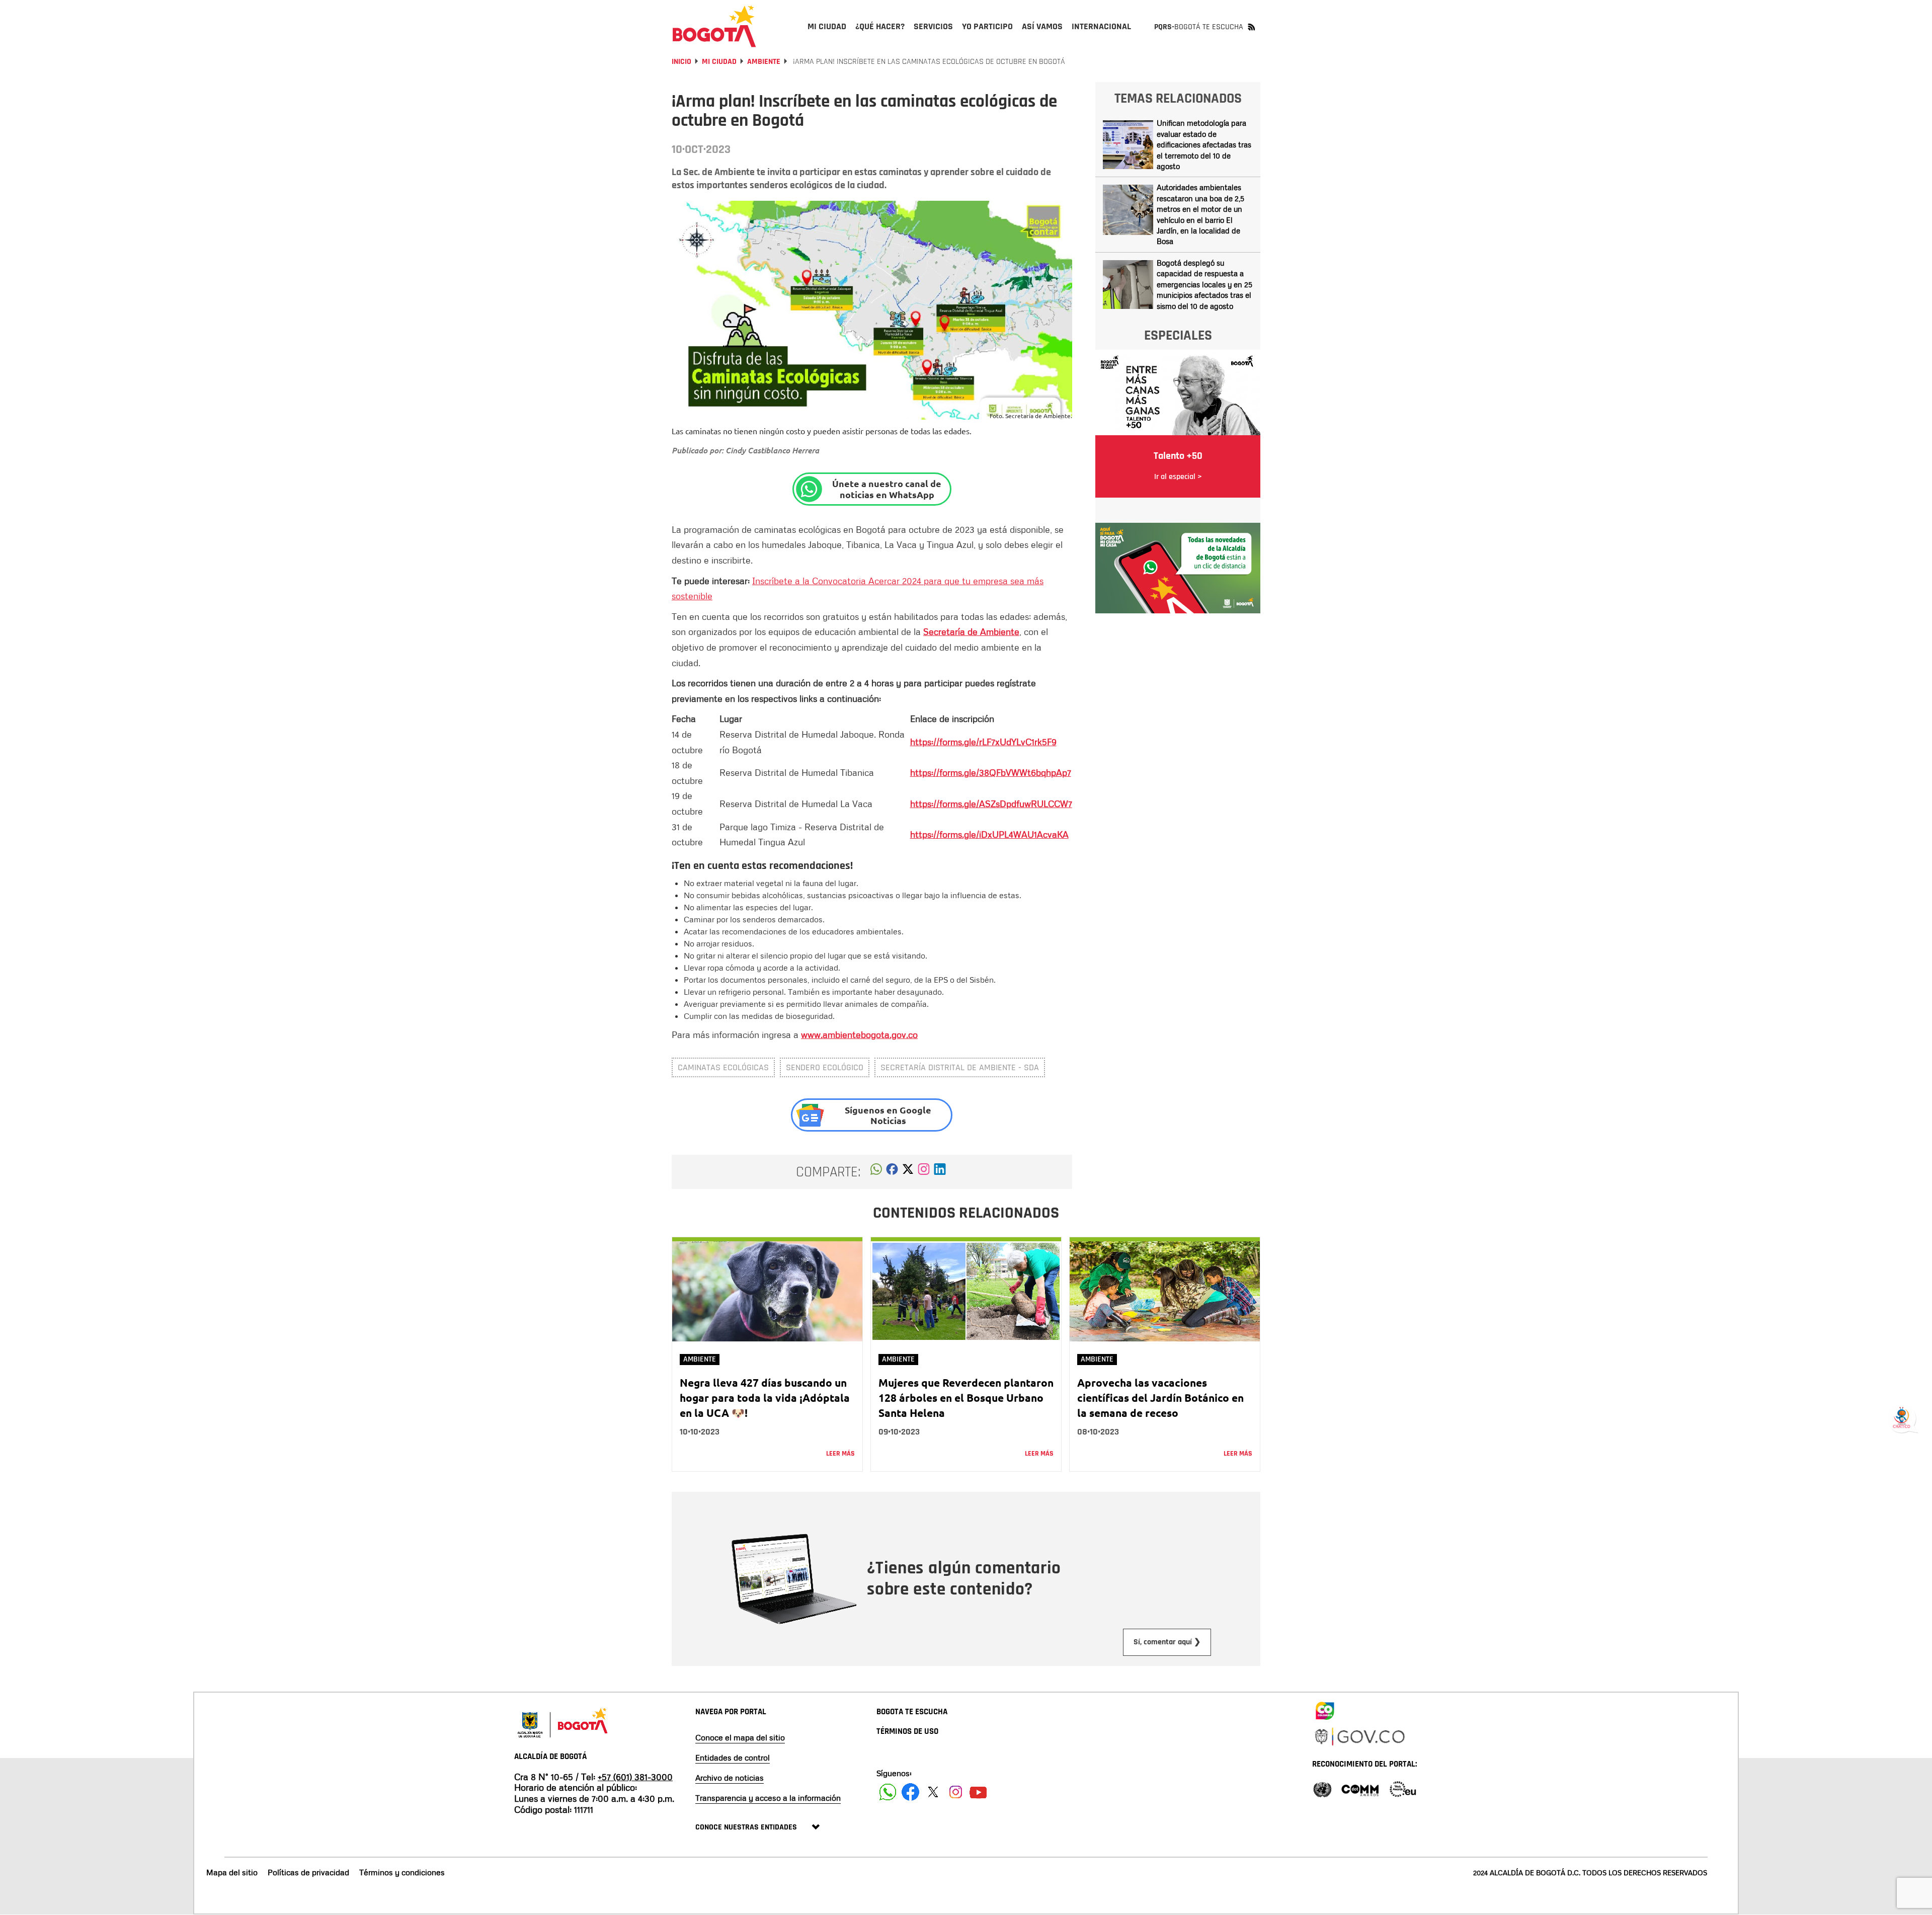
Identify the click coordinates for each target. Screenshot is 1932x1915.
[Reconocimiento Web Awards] (1403, 1788)
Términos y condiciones (402, 1872)
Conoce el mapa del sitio (740, 1737)
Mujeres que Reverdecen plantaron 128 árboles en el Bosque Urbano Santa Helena (966, 1398)
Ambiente (764, 62)
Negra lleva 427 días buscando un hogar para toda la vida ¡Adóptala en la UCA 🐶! (765, 1398)
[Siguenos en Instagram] (956, 1792)
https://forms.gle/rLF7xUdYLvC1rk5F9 (983, 742)
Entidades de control (733, 1758)
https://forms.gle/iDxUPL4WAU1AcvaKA (989, 834)
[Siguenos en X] (933, 1792)
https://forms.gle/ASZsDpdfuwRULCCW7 (991, 804)
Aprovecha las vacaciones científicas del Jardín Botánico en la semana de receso (1160, 1398)
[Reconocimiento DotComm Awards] (1360, 1788)
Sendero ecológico (825, 1067)
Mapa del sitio (232, 1872)
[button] (876, 1172)
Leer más (840, 1454)
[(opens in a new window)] (924, 1172)
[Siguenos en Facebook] (888, 1792)
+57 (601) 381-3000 (635, 1777)
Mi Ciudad (719, 62)
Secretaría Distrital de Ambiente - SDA (960, 1067)
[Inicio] (714, 26)
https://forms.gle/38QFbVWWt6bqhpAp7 (991, 772)
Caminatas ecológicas (723, 1067)
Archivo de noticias (730, 1778)
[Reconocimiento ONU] (1322, 1788)
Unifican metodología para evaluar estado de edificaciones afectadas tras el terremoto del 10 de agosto (1204, 144)
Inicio (681, 62)
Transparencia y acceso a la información (768, 1798)
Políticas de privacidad (308, 1872)
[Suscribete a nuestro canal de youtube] (978, 1792)
